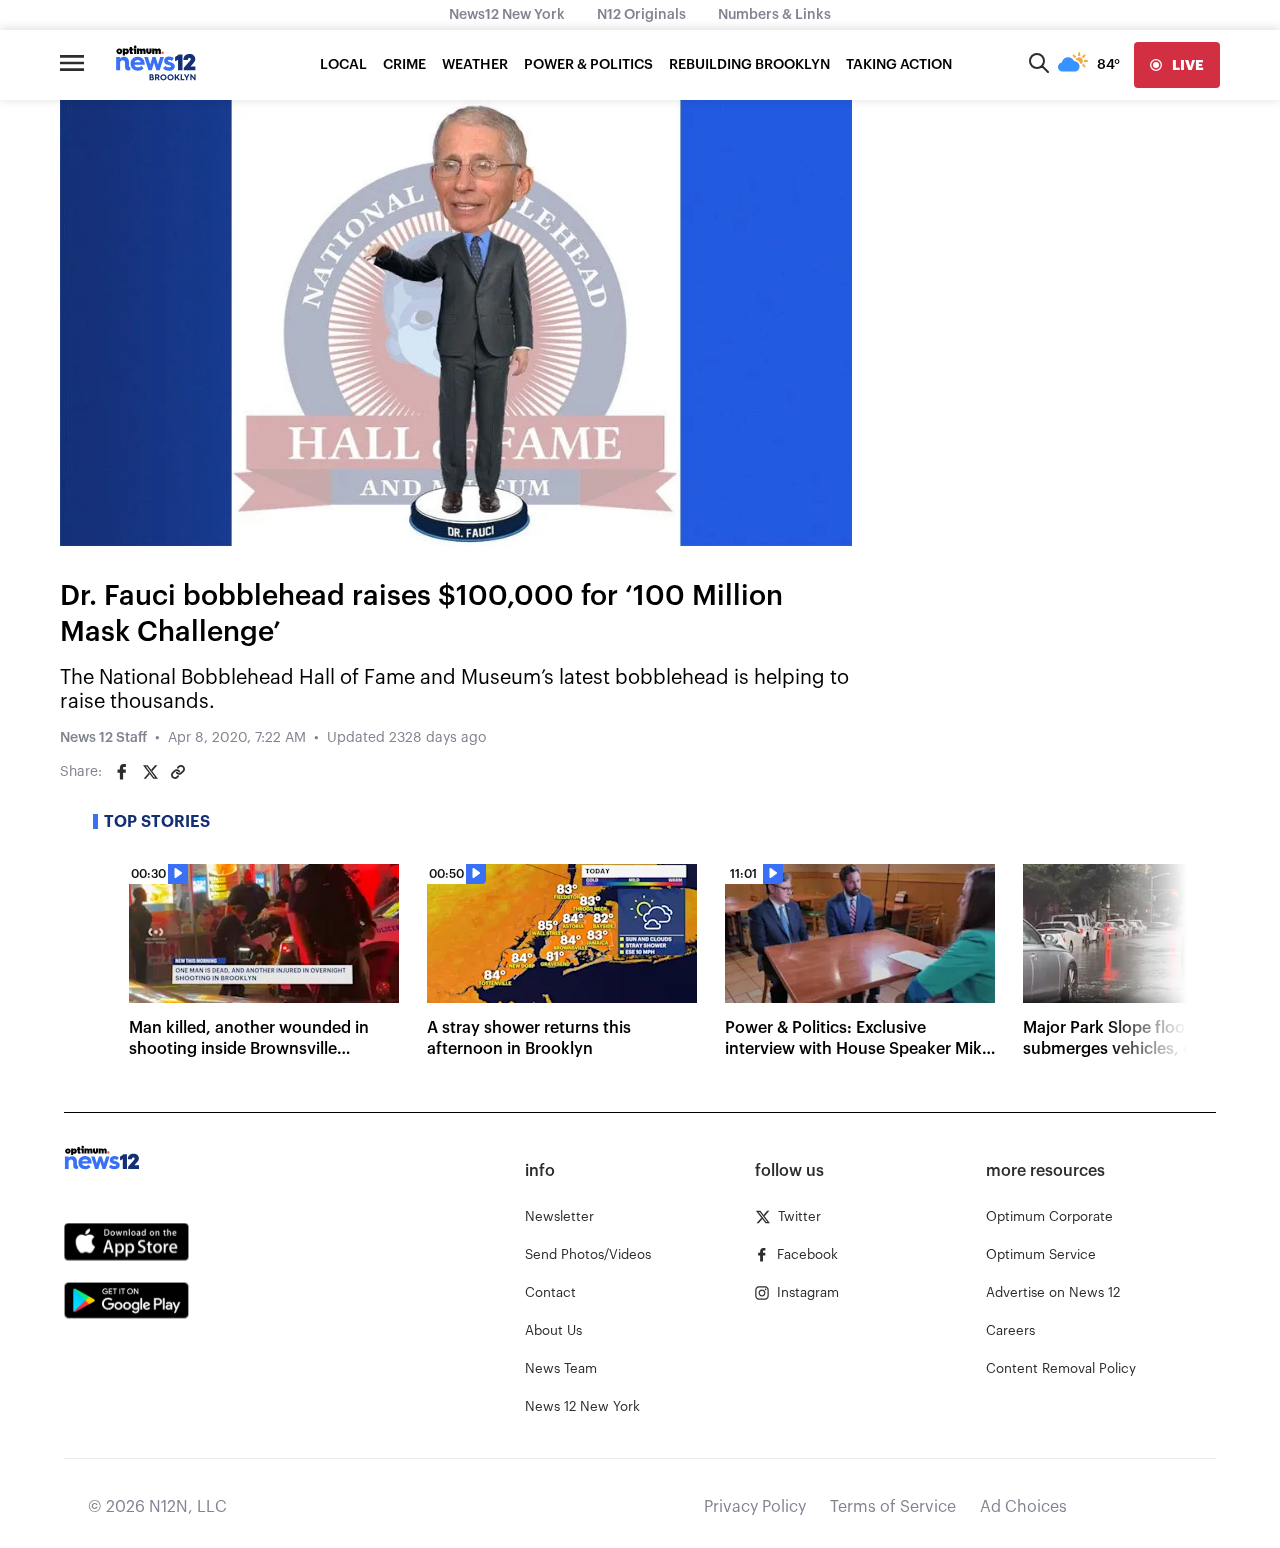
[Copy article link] (178, 772)
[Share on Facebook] (122, 772)
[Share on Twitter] (150, 772)
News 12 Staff (103, 738)
